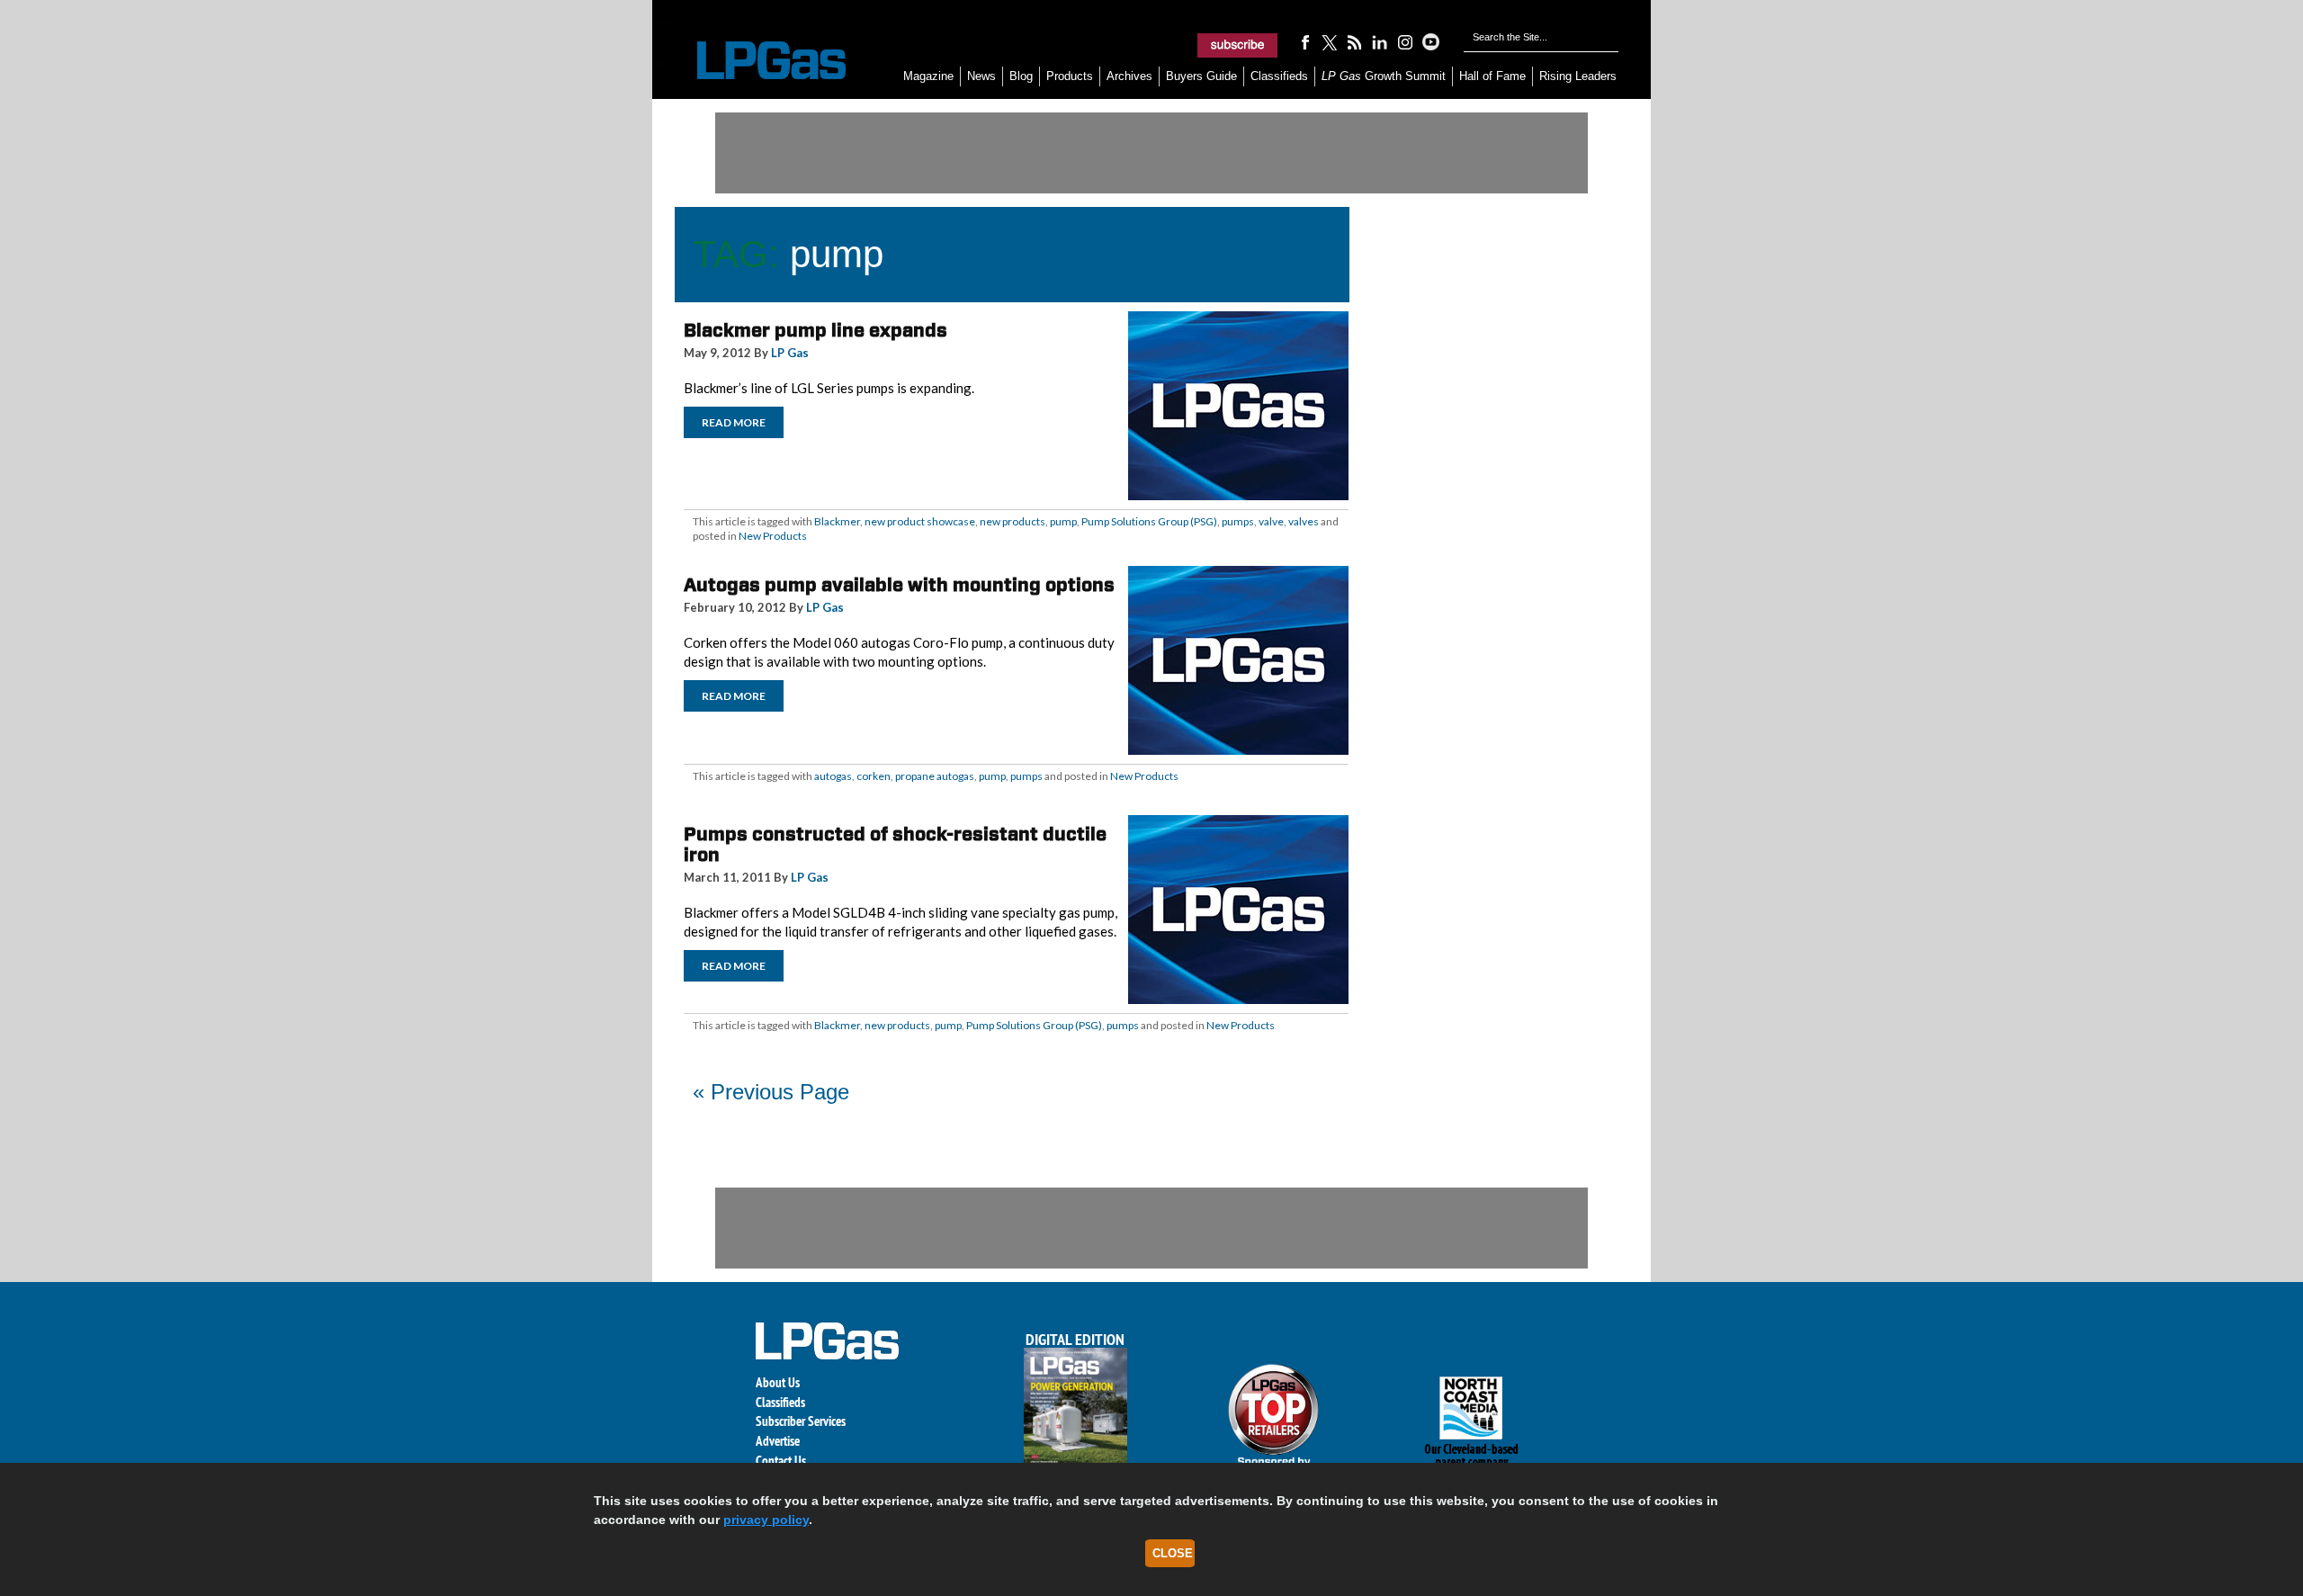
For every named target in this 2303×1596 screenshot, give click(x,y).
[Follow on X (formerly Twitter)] (1330, 41)
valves (1304, 521)
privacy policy (766, 1520)
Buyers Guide (1201, 76)
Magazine (928, 76)
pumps (1238, 521)
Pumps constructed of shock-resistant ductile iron (895, 844)
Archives (1129, 76)
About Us (778, 1382)
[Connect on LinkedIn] (1380, 41)
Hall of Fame (1492, 76)
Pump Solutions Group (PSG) (1149, 521)
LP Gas (790, 353)
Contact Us (781, 1461)
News (981, 76)
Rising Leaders (1578, 76)
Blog (1021, 76)
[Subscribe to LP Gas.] (1238, 45)
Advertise (778, 1441)
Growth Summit (1384, 76)
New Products (773, 536)
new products (1013, 521)
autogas (833, 776)
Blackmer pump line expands (815, 330)
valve (1271, 521)
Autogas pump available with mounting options (899, 585)
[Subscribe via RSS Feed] (1355, 41)
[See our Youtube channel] (1430, 41)
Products (1070, 76)
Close (1173, 1553)
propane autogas (935, 776)
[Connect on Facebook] (1304, 41)
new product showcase (920, 521)
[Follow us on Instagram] (1405, 41)
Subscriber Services (801, 1421)
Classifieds (1279, 76)
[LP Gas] (756, 61)
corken (874, 776)
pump (1063, 521)
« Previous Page (771, 1092)
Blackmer (837, 521)
